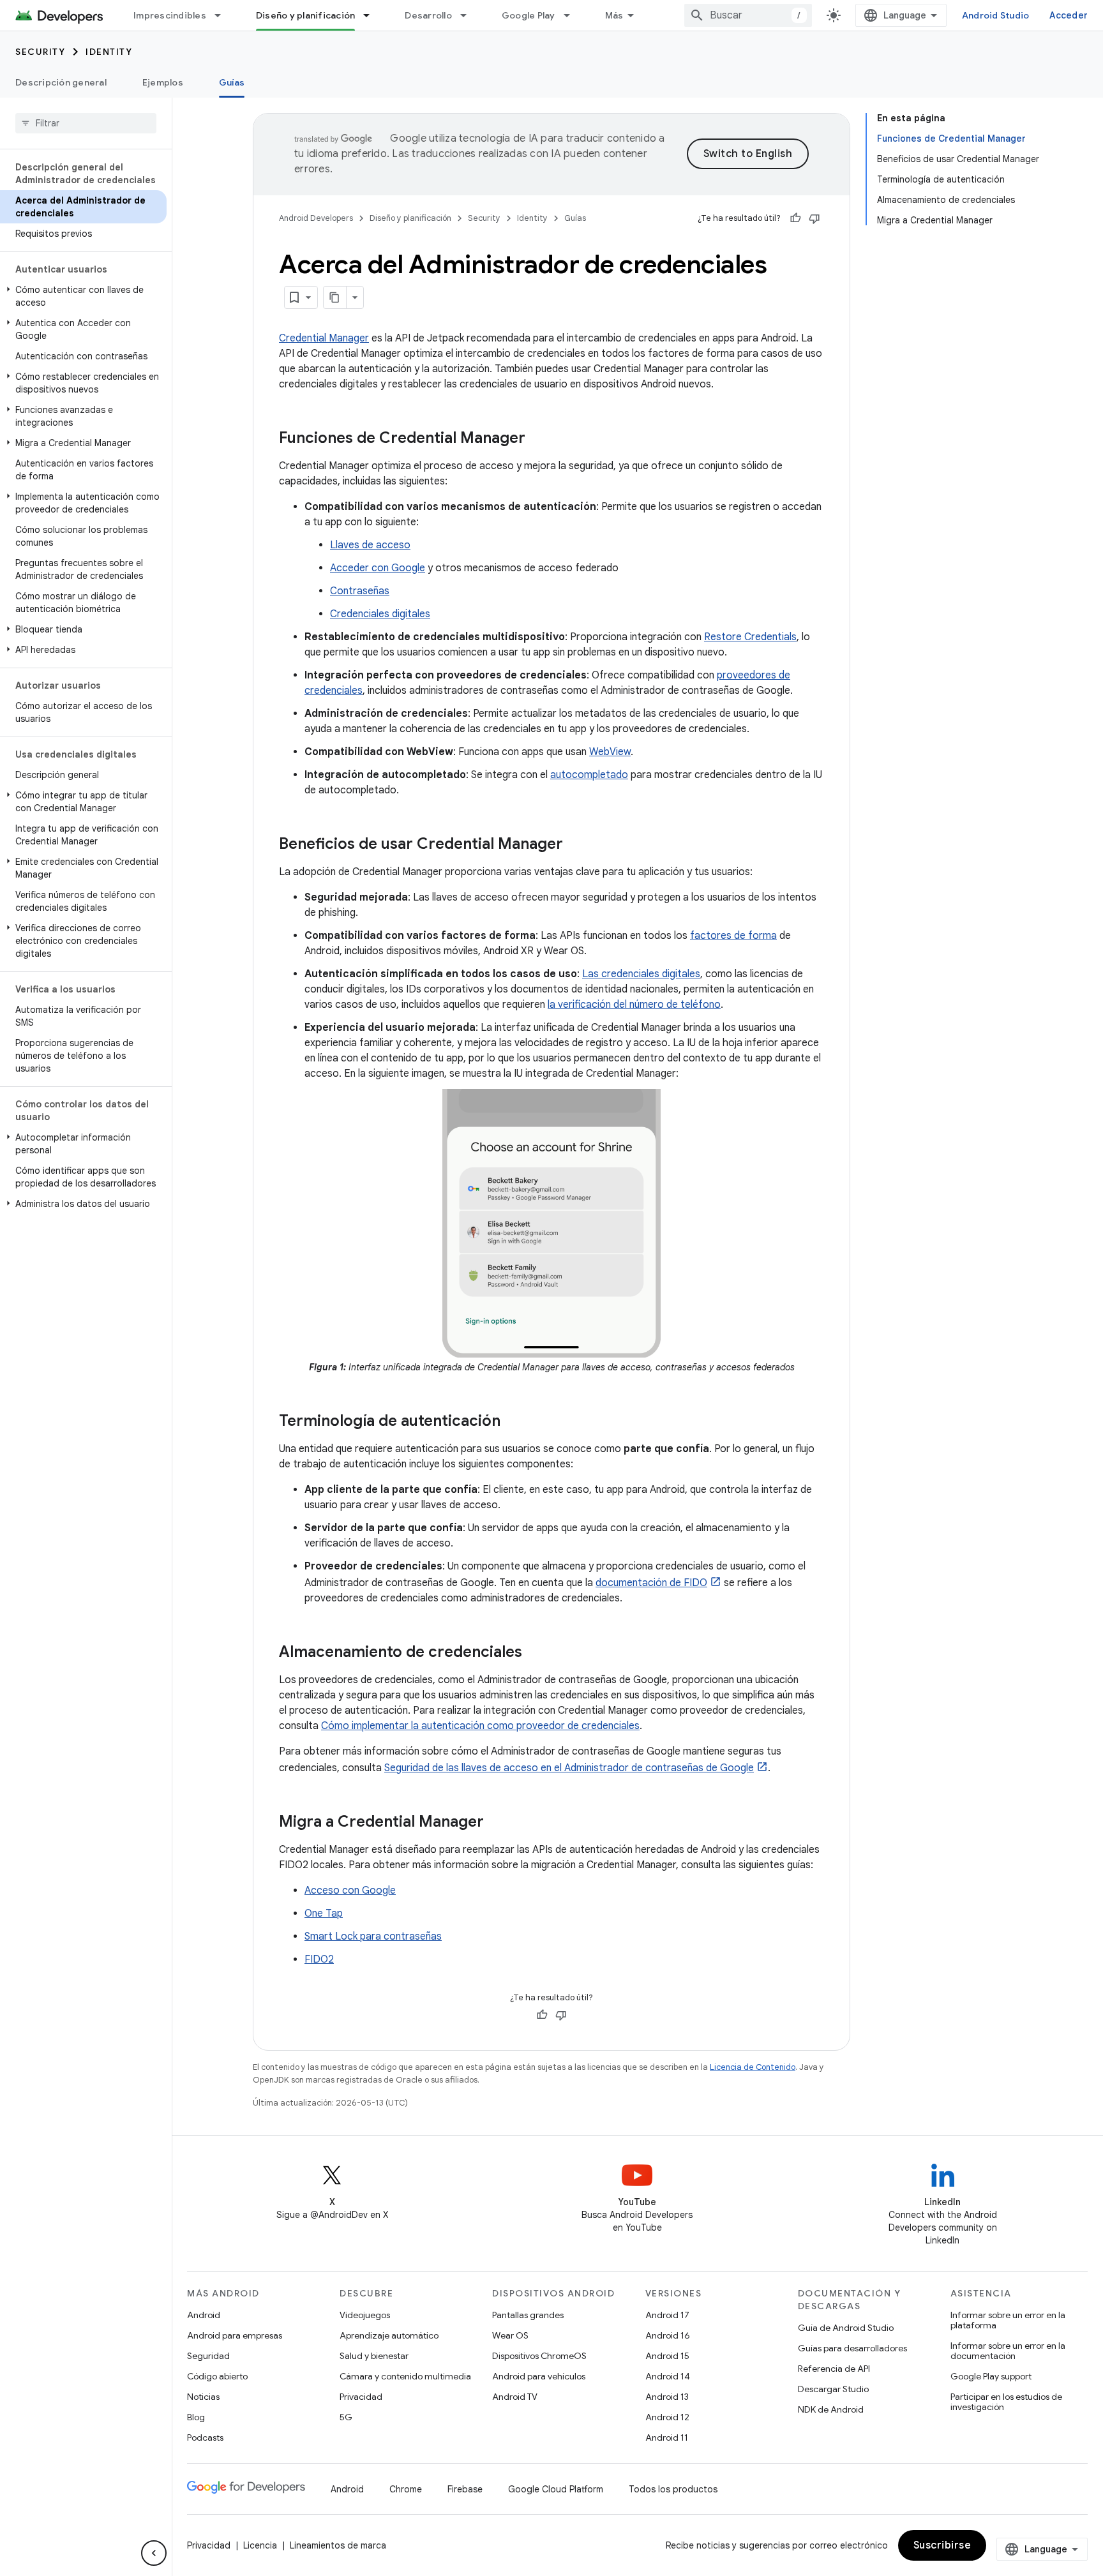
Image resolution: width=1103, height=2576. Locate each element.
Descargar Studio (833, 2389)
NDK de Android (831, 2409)
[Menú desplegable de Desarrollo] (469, 15)
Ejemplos (163, 82)
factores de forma (733, 936)
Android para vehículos (539, 2376)
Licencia (260, 2545)
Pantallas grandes (528, 2315)
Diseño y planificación (306, 15)
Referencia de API (834, 2369)
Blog (196, 2417)
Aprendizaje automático (389, 2335)
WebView (610, 752)
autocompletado (589, 775)
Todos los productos (673, 2489)
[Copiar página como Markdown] (335, 297)
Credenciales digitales (380, 614)
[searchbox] (86, 123)
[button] (83, 296)
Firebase (465, 2489)
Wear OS (510, 2335)
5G (346, 2417)
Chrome (406, 2489)
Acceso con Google (350, 1891)
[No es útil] (814, 218)
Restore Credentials (750, 637)
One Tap (324, 1913)
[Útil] (795, 218)
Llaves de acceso (370, 545)
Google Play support (991, 2376)
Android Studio (996, 15)
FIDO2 (319, 1959)
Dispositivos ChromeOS (539, 2356)
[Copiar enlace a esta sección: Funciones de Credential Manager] (538, 439)
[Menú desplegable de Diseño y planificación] (372, 15)
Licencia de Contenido (753, 2067)
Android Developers (316, 218)
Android (204, 2315)
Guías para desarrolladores (852, 2348)
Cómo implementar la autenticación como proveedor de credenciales (480, 1726)
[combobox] (748, 15)
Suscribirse (942, 2545)
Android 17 (667, 2315)
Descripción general (61, 82)
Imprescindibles (170, 15)
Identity (109, 52)
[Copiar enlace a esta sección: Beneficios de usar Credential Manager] (576, 845)
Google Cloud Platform (556, 2489)
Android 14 (668, 2376)
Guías (232, 82)
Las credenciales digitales (641, 974)
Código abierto (217, 2376)
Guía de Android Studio (846, 2328)
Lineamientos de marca (338, 2545)
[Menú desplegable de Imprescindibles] (223, 15)
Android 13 (667, 2397)
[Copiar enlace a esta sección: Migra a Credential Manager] (497, 1823)
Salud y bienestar (374, 2356)
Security (40, 52)
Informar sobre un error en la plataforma (1008, 2320)
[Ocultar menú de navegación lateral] (154, 2553)
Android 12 (667, 2417)
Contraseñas (360, 591)
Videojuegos (365, 2315)
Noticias (203, 2397)
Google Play (529, 15)
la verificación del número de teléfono (634, 1005)
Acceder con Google (378, 568)
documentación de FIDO (651, 1583)
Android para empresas (235, 2335)
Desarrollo (428, 15)
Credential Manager (324, 338)
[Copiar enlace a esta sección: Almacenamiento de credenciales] (535, 1653)
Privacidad (361, 2397)
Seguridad (208, 2356)
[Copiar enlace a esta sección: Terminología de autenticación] (513, 1422)
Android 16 (668, 2335)
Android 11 (667, 2437)
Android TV (515, 2397)
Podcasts (205, 2437)
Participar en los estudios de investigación (1006, 2402)
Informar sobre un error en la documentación (1008, 2351)
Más (614, 15)
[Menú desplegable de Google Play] (573, 15)
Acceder (1069, 15)
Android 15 (667, 2356)
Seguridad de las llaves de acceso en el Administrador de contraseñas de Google (569, 1768)
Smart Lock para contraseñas (373, 1936)
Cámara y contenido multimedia (405, 2376)
